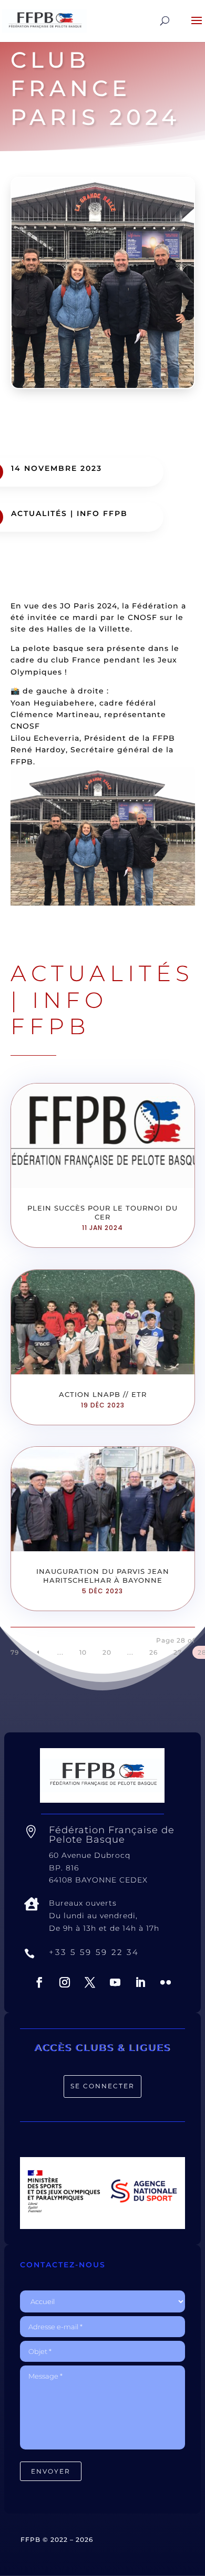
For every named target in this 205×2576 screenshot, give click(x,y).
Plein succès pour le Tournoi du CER (102, 1212)
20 (107, 1652)
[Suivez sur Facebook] (39, 1982)
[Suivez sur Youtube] (115, 1982)
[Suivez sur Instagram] (65, 1982)
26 (153, 1652)
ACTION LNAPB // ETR (103, 1394)
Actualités (39, 513)
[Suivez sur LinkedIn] (140, 1982)
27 (178, 1652)
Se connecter (102, 2086)
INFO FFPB (102, 513)
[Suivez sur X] (90, 1982)
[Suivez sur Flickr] (166, 1982)
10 (83, 1652)
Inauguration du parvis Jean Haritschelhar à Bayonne (103, 1576)
